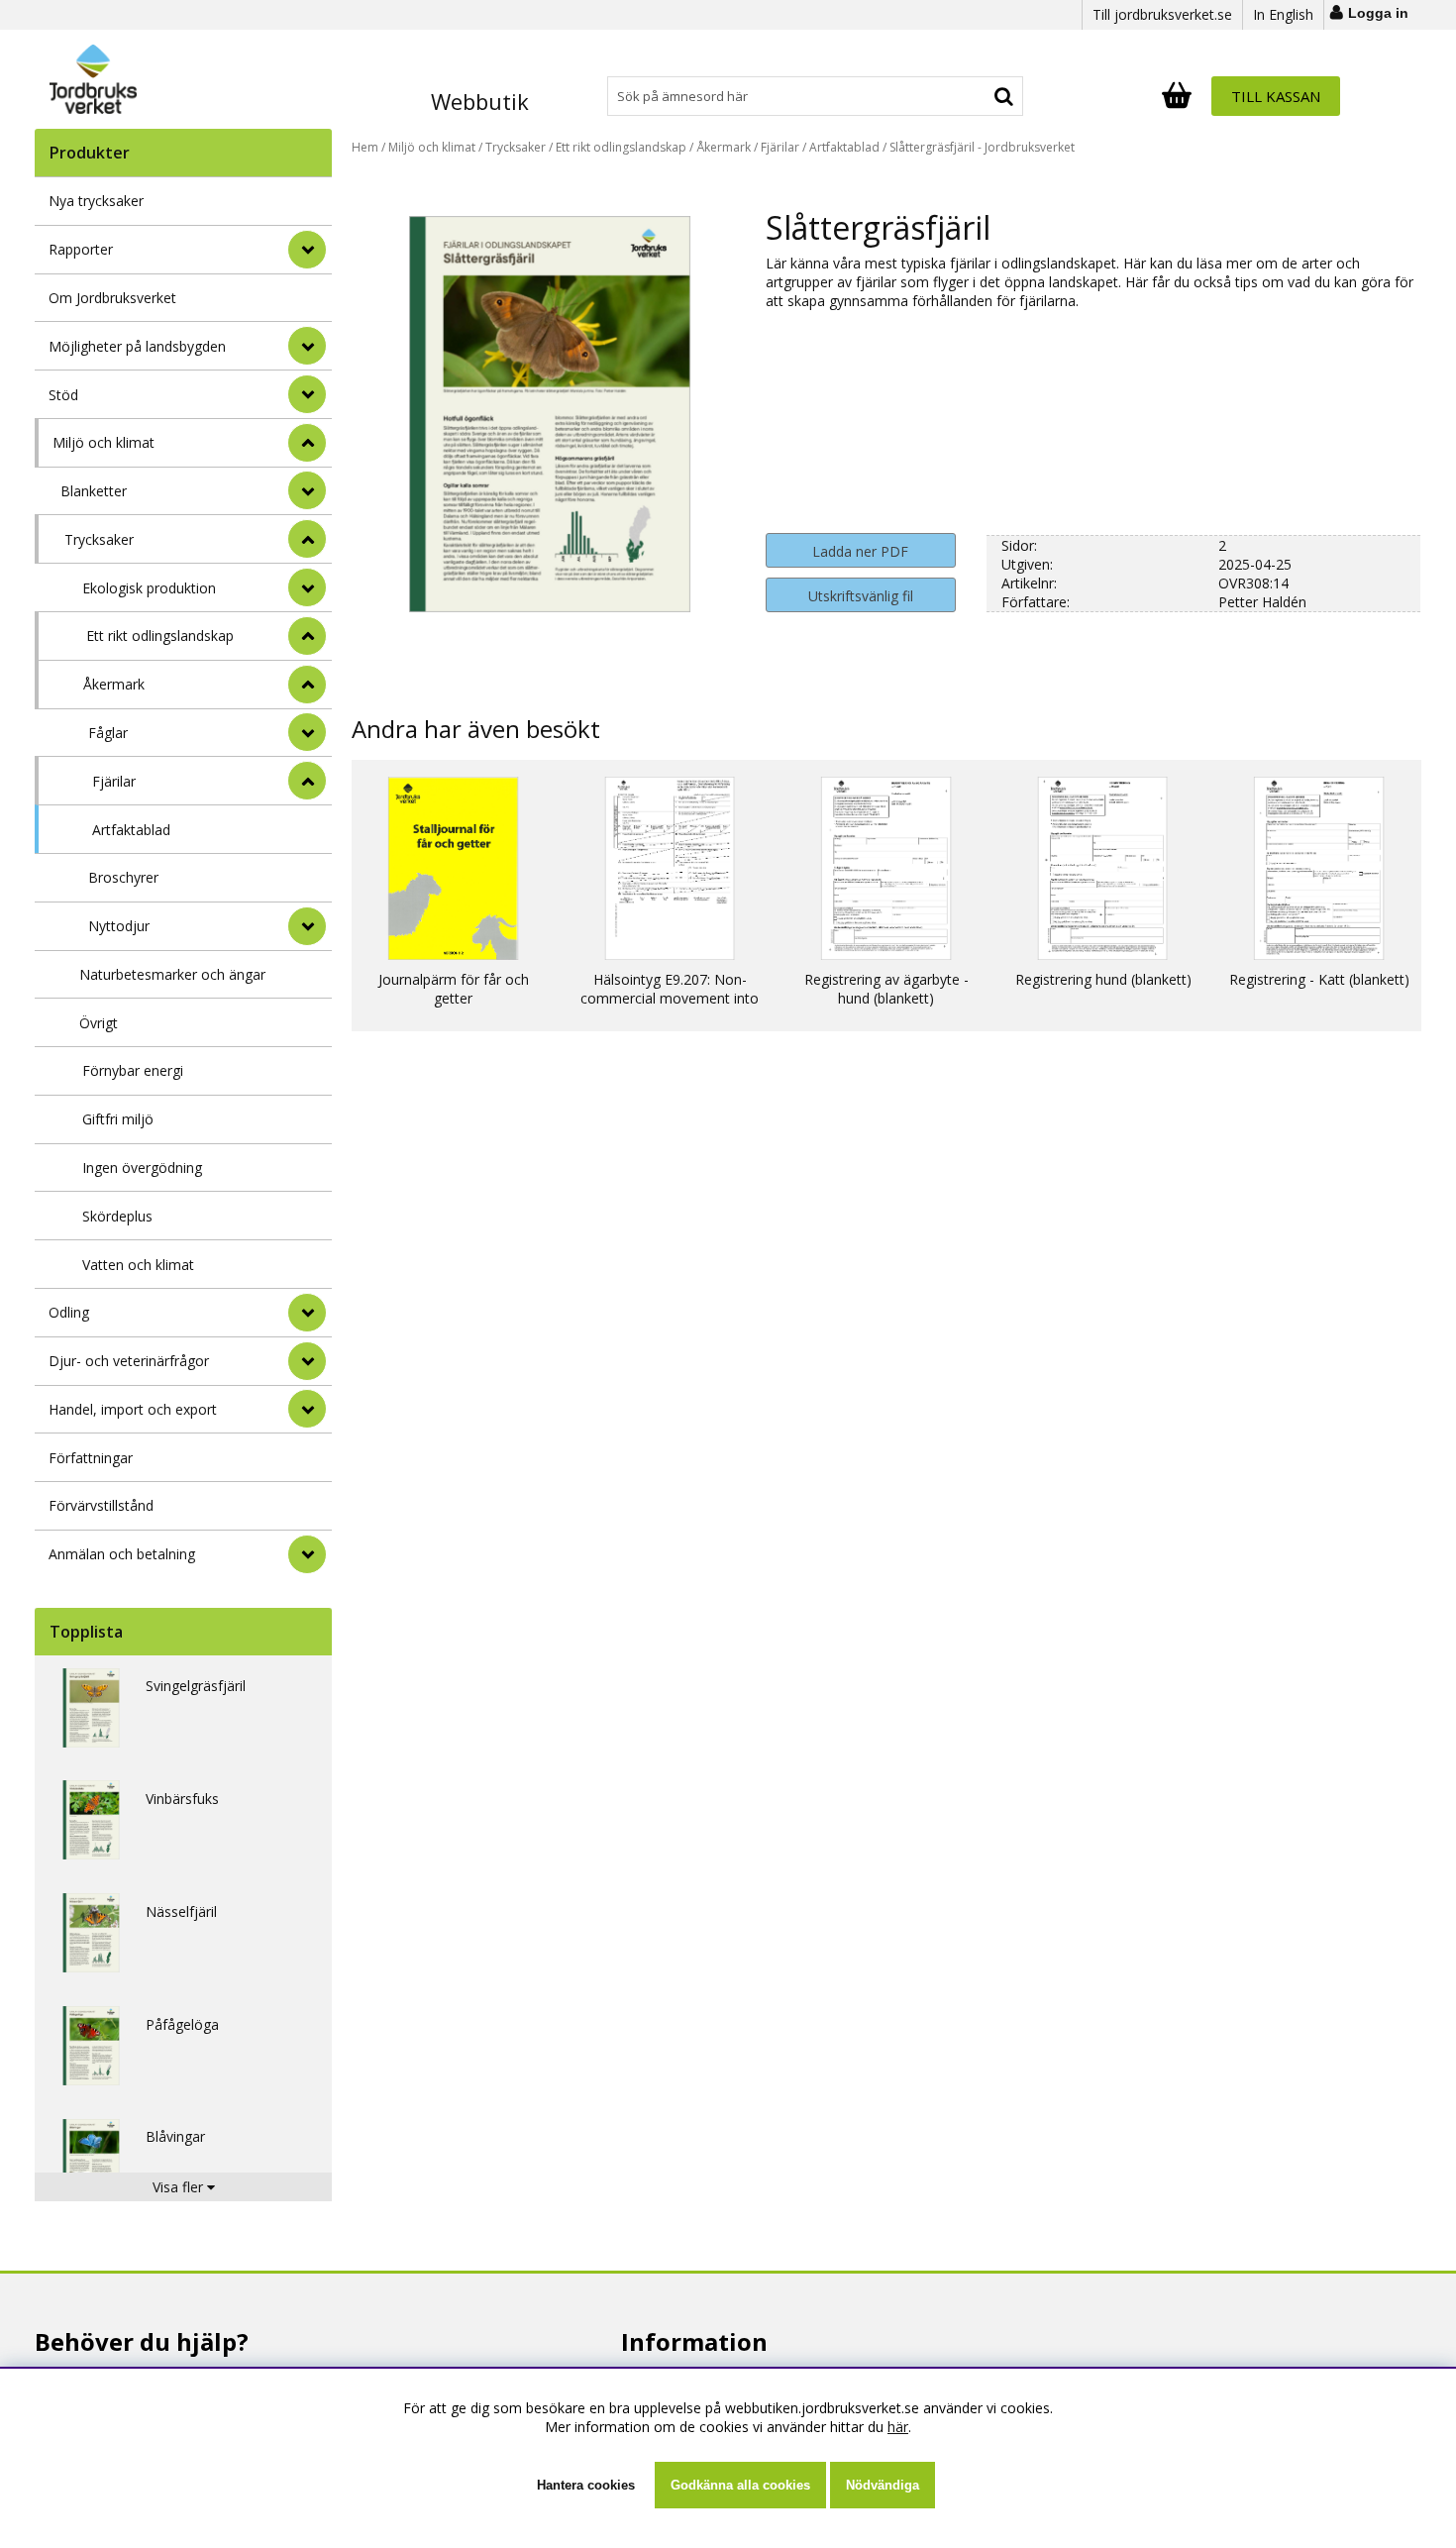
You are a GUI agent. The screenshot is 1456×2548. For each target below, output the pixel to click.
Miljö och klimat (104, 442)
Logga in (1378, 13)
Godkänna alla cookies (740, 2485)
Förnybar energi (133, 1070)
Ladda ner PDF (860, 551)
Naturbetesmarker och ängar (172, 974)
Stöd (63, 395)
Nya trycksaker (96, 201)
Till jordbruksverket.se (1162, 14)
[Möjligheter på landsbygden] (307, 346)
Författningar (91, 1458)
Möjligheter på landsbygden (137, 346)
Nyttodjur (119, 926)
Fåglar (108, 733)
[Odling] (307, 1313)
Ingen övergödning (142, 1168)
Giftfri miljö (118, 1119)
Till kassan (1276, 96)
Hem (365, 147)
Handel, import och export (133, 1409)
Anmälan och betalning (122, 1554)
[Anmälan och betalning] (307, 1554)
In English (1283, 14)
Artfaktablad (131, 830)
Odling (69, 1312)
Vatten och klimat (138, 1265)
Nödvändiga (883, 2485)
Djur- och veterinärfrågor (129, 1361)
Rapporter (81, 249)
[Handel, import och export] (307, 1409)
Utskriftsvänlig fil (861, 596)
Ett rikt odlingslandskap (160, 636)
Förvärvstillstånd (101, 1505)
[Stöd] (307, 394)
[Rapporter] (307, 250)
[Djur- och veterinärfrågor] (307, 1361)
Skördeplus (117, 1216)
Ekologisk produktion (149, 588)
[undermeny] (307, 490)
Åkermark (114, 684)
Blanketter (94, 491)
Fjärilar (114, 781)
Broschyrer (123, 877)
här (898, 2427)
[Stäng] (307, 443)
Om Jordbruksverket (112, 298)
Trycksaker (99, 539)
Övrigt (99, 1023)
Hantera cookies (586, 2485)
